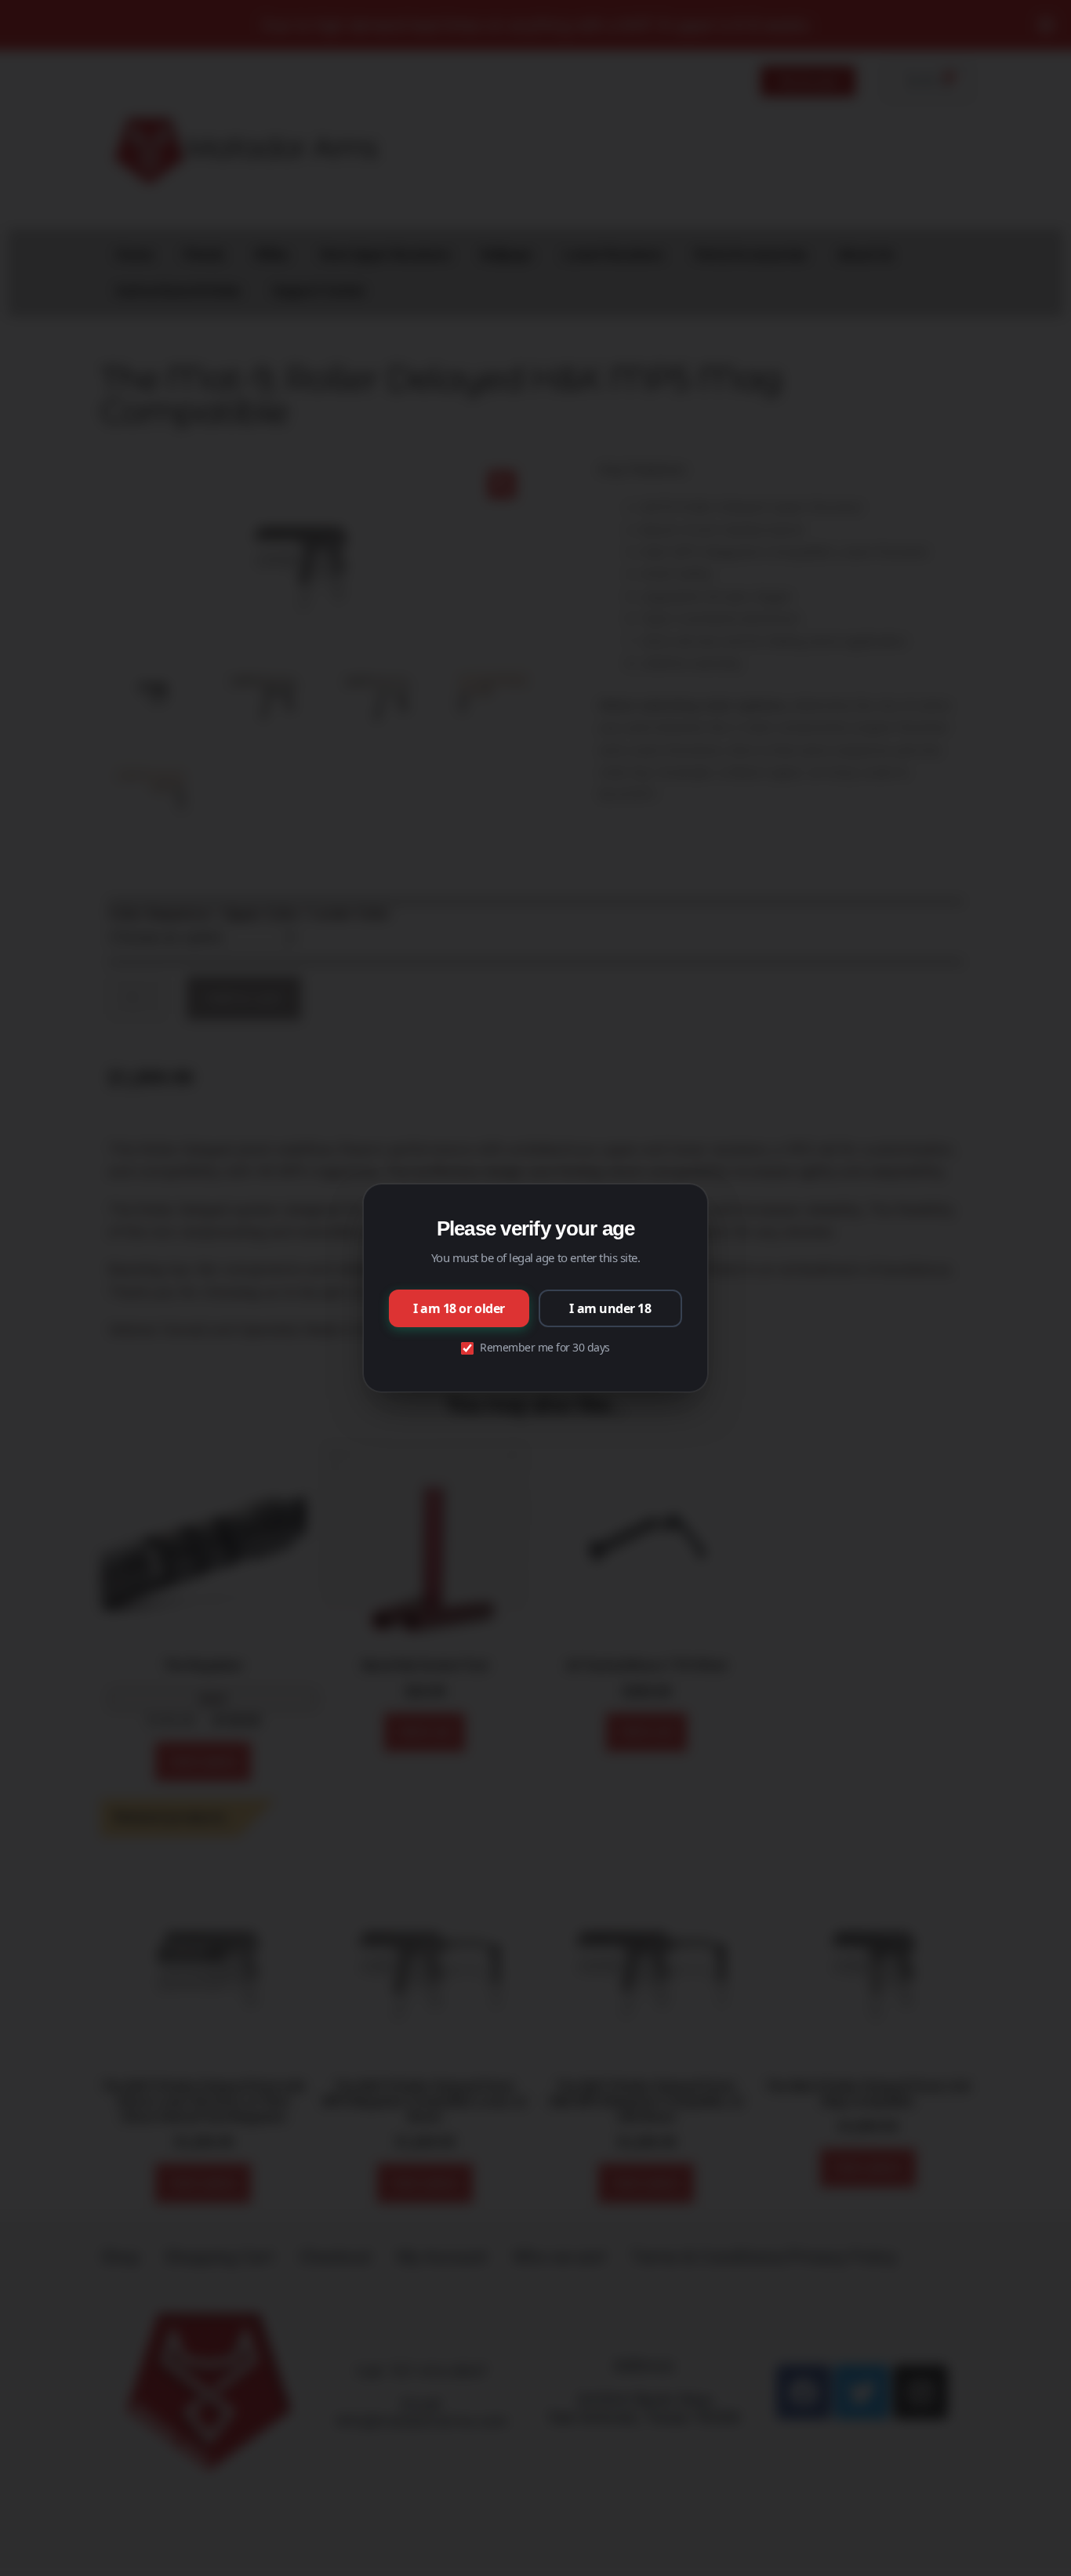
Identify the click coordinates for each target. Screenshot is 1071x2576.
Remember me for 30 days (545, 1347)
